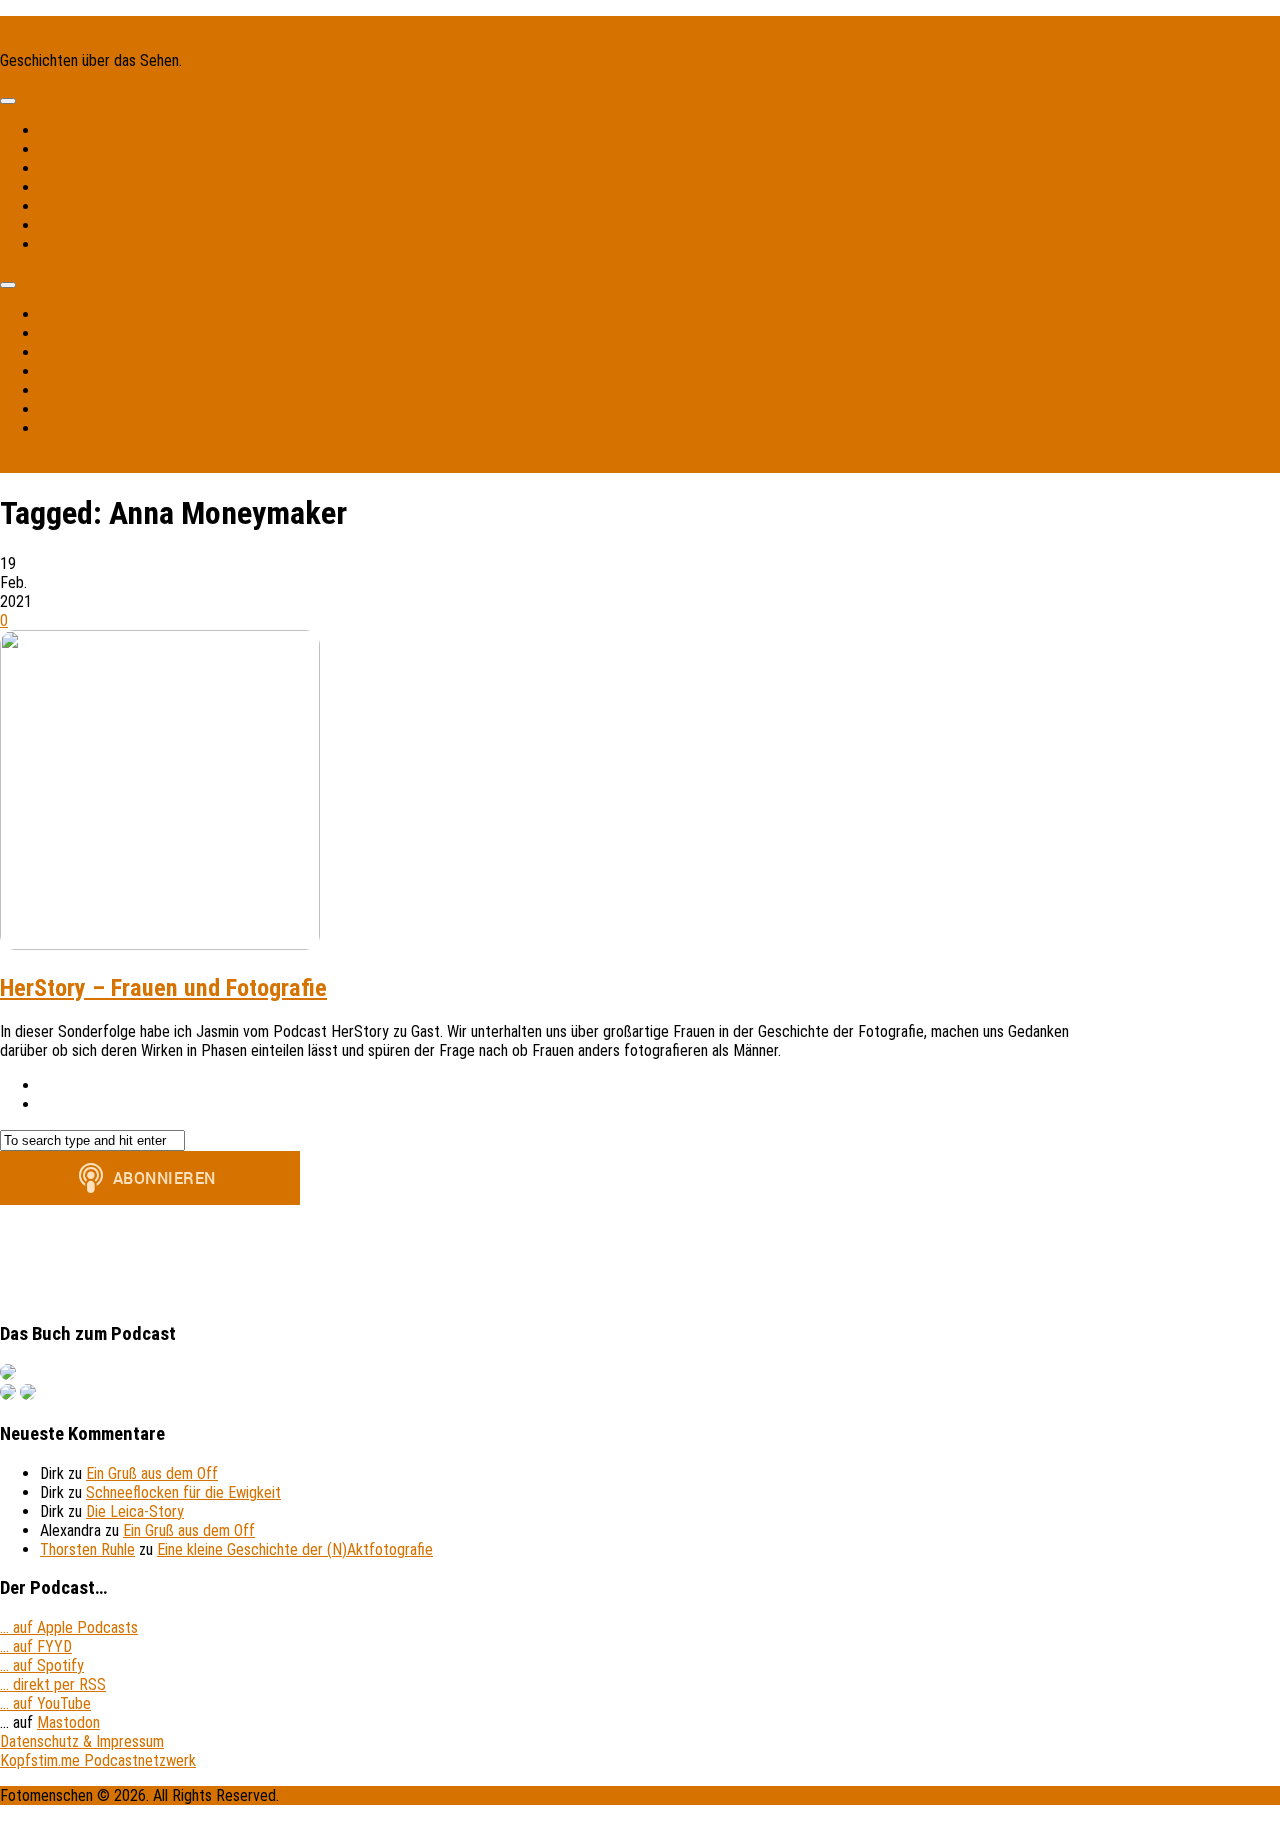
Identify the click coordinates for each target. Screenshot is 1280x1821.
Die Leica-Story (135, 1511)
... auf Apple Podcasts (69, 1627)
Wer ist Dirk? (80, 149)
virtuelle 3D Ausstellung (113, 225)
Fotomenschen (46, 25)
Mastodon (71, 187)
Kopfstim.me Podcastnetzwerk (98, 1760)
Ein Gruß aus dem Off (152, 1473)
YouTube (67, 206)
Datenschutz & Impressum (82, 1741)
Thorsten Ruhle (87, 1549)
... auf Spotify (42, 1665)
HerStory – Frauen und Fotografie (163, 988)
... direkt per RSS (53, 1684)
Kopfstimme (78, 130)
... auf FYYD (36, 1646)
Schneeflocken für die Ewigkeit (183, 1492)
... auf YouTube (45, 1703)
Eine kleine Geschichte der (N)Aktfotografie (295, 1549)
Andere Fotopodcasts (109, 244)
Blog (54, 168)
